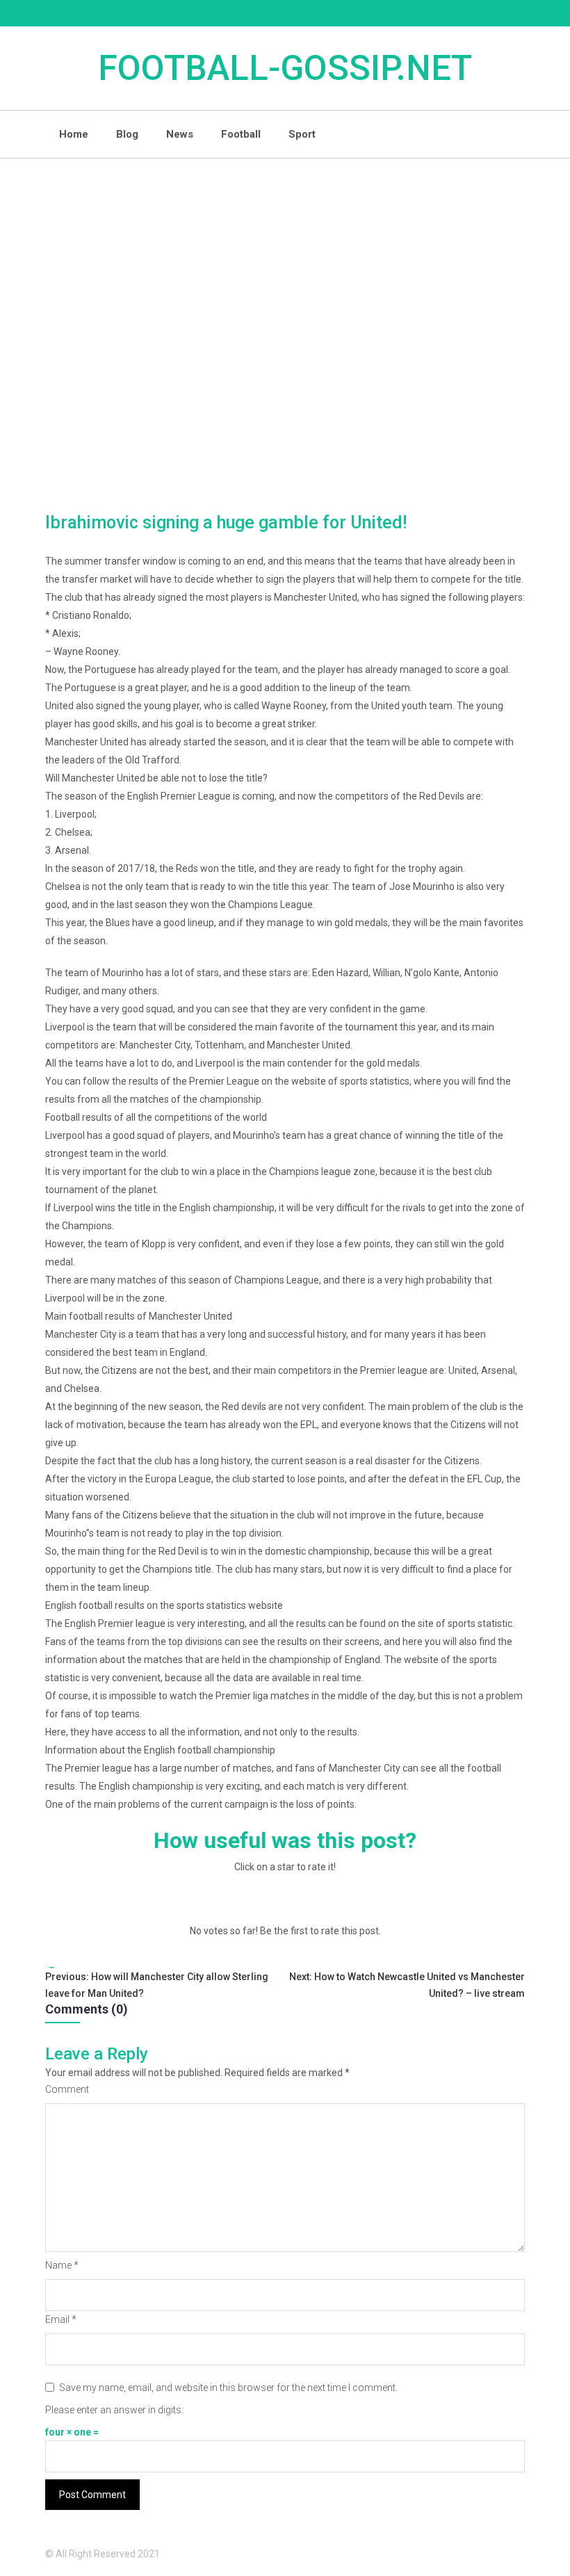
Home (74, 134)
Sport (302, 134)
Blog (127, 134)
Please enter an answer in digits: (114, 2410)
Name (62, 2265)
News (180, 134)
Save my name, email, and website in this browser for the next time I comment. (228, 2388)
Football (241, 134)
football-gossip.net (285, 68)
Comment (67, 2089)
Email (61, 2319)
